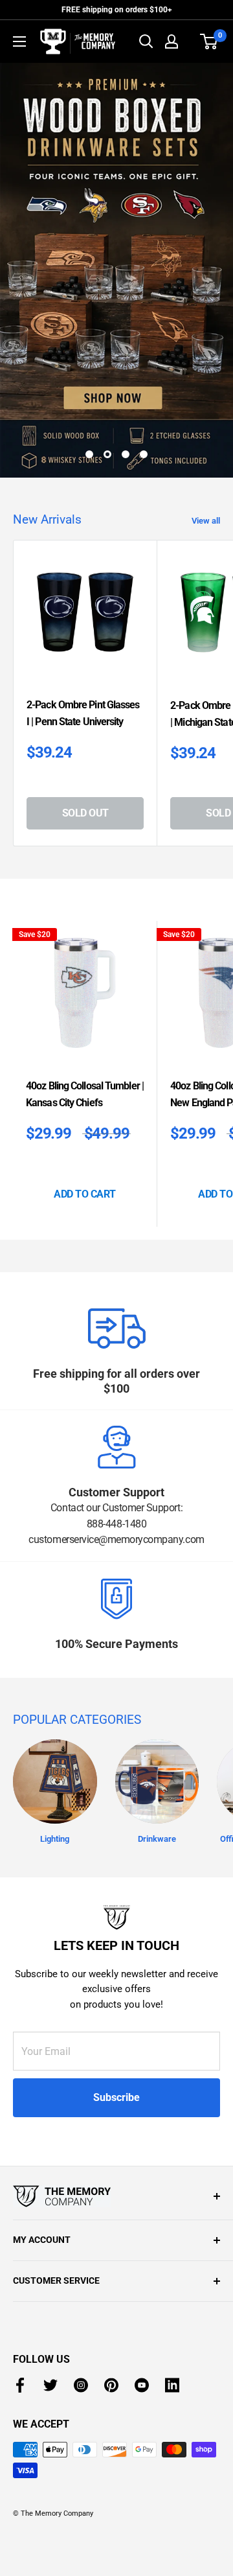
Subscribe (116, 2097)
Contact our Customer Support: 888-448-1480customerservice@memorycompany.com (116, 1524)
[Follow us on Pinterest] (111, 2385)
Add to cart (85, 1194)
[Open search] (146, 41)
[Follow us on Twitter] (50, 2385)
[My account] (172, 41)
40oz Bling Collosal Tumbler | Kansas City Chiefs (85, 1094)
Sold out (85, 813)
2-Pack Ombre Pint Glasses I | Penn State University (83, 713)
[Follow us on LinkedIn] (172, 2385)
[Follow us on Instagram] (81, 2385)
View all (206, 521)
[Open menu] (19, 41)
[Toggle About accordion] (116, 2196)
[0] (209, 41)
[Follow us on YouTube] (142, 2385)
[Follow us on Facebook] (20, 2385)
